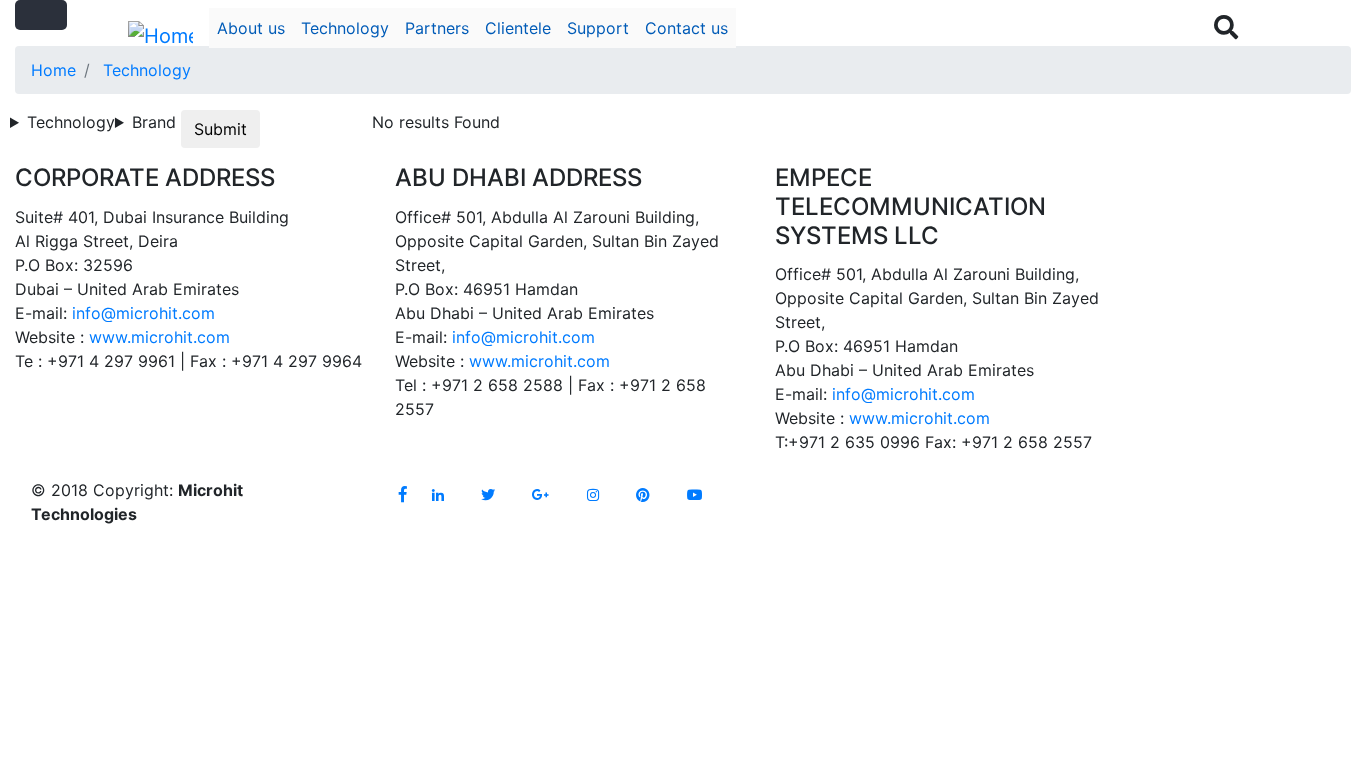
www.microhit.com (159, 337)
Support (598, 28)
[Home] (160, 36)
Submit (220, 129)
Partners (437, 28)
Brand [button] (154, 122)
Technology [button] (71, 122)
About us (251, 28)
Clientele (518, 28)
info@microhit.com (143, 313)
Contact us (686, 28)
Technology (345, 28)
